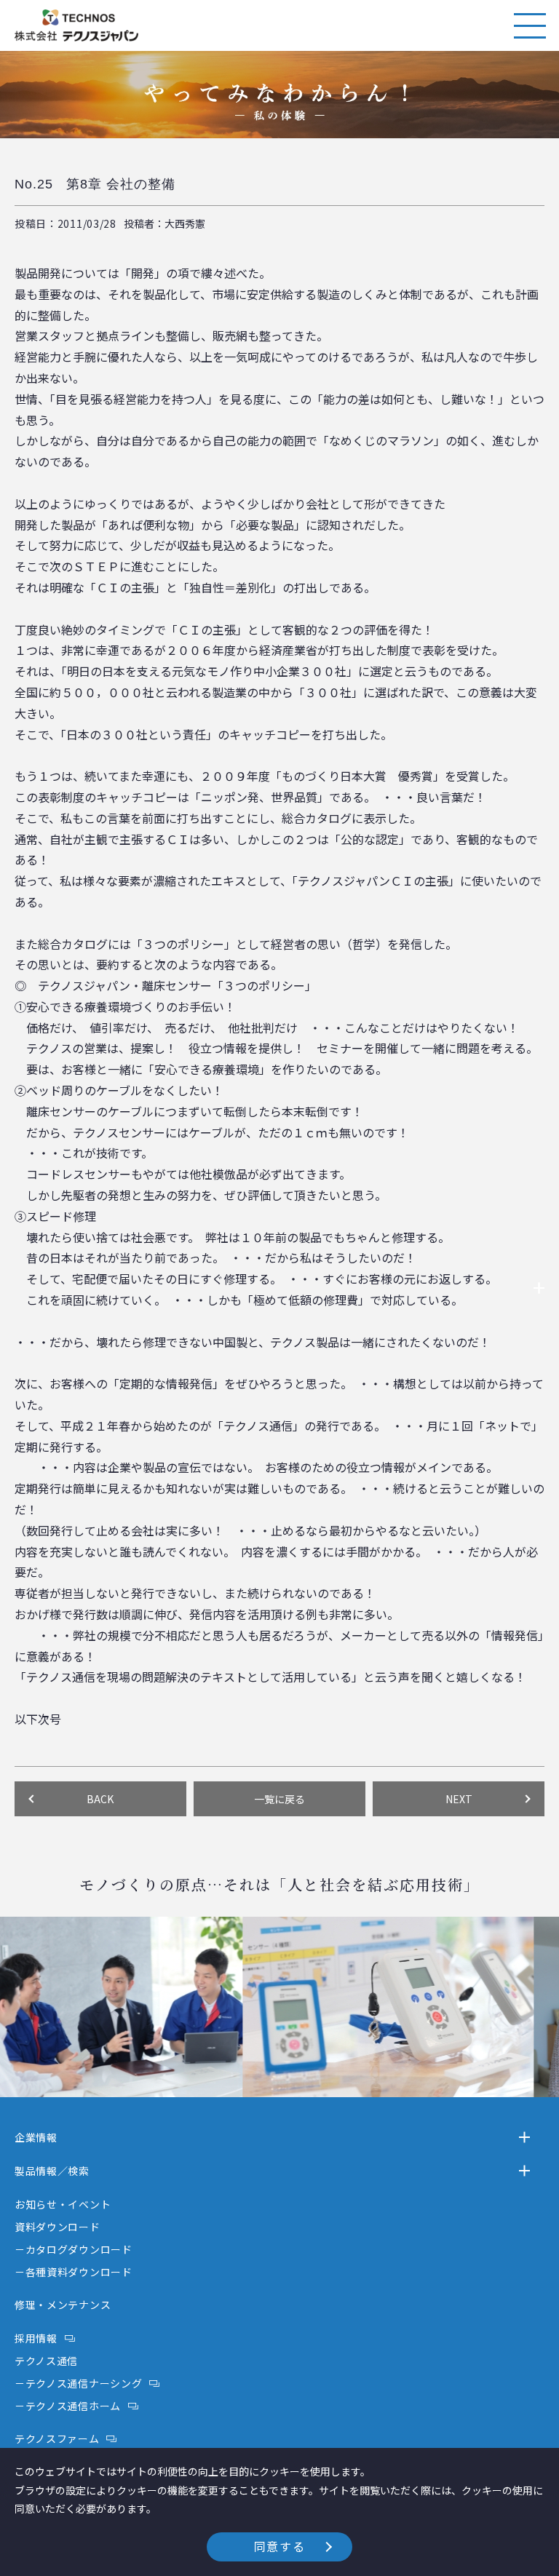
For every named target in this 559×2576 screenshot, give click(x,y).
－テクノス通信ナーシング (78, 2383)
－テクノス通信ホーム (68, 2406)
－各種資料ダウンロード (74, 2272)
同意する (279, 2546)
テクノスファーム (57, 2438)
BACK (100, 1799)
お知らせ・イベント (63, 2204)
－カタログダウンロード (74, 2249)
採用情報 (36, 2338)
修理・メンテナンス (63, 2305)
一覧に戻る (279, 1799)
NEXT (459, 1799)
